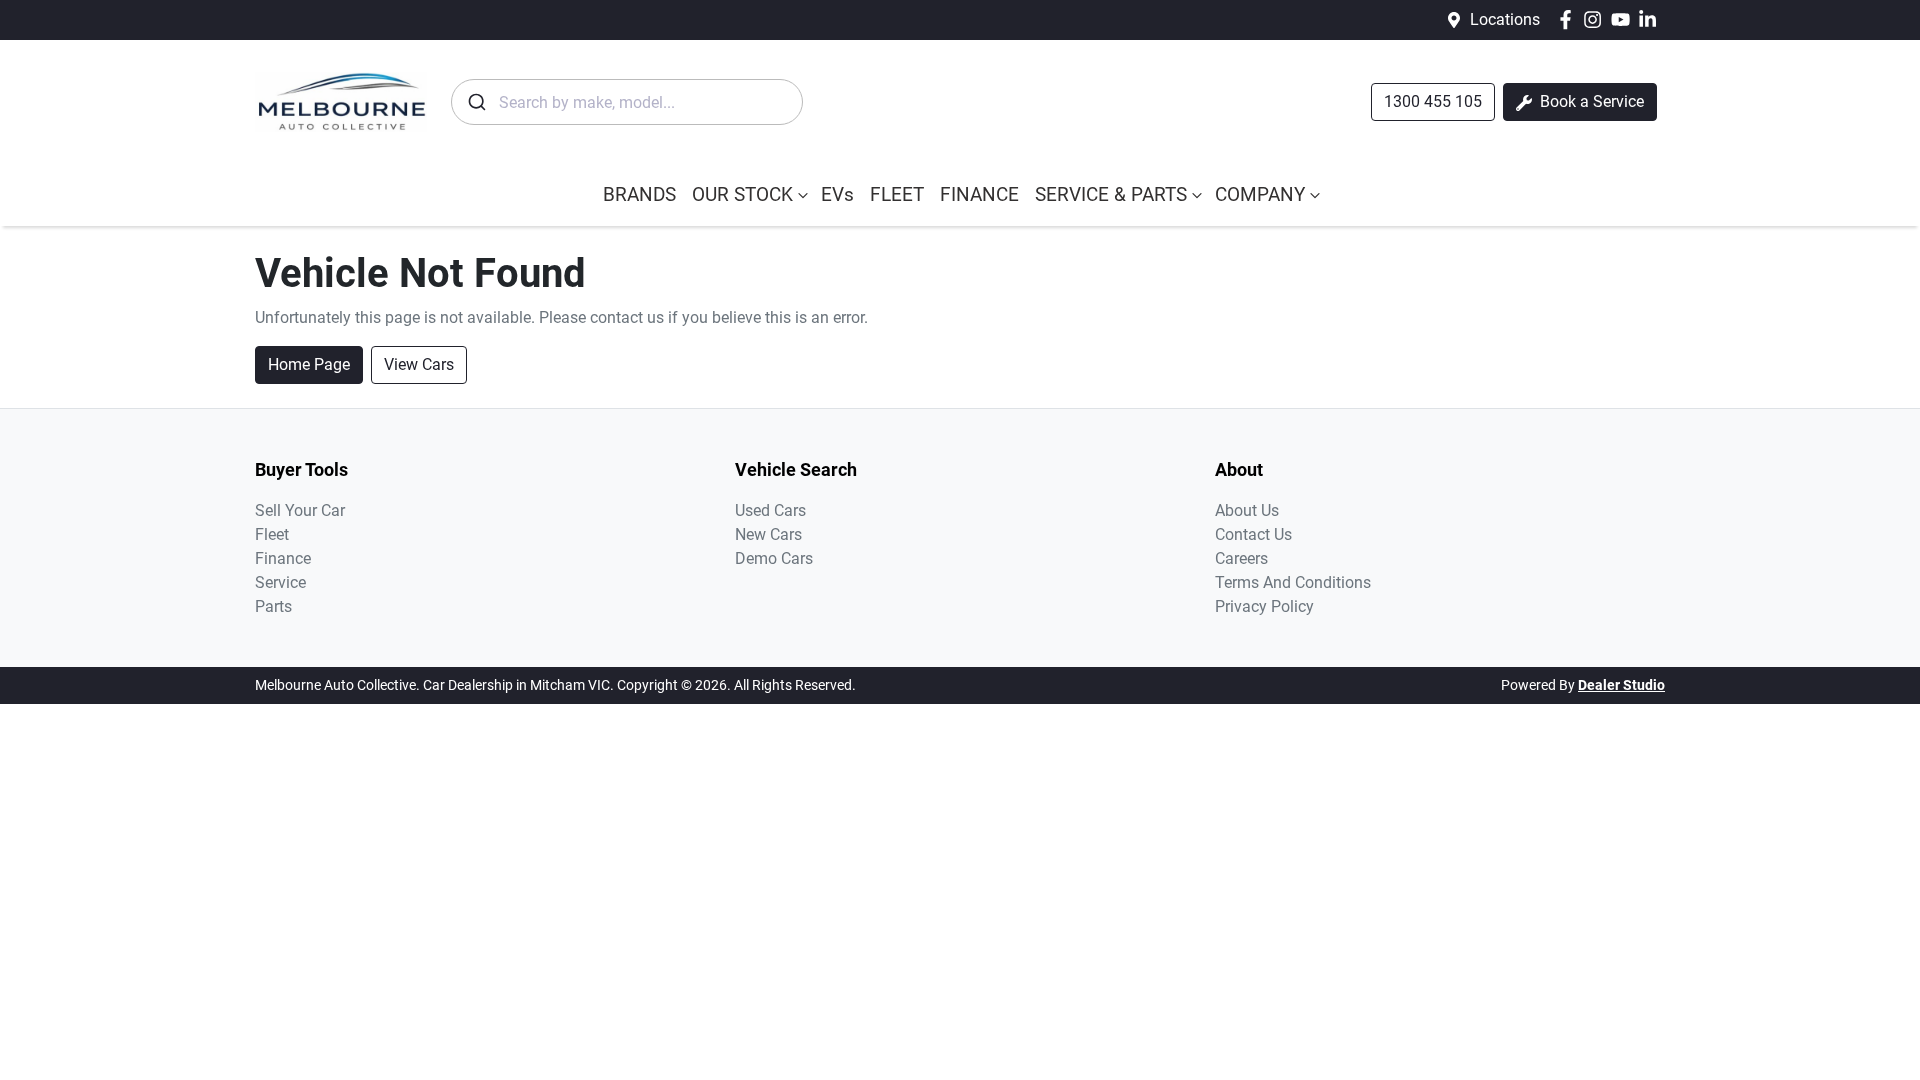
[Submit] (475, 102)
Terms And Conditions (1293, 582)
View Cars (419, 364)
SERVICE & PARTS (1111, 194)
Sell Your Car (300, 510)
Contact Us (1253, 534)
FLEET (897, 194)
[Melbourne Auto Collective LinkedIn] (1651, 19)
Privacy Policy (1264, 606)
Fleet (272, 534)
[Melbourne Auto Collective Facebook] (1569, 19)
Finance (283, 558)
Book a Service (1590, 101)
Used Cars (770, 510)
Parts (273, 606)
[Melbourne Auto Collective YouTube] (1624, 19)
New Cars (768, 534)
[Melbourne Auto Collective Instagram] (1596, 19)
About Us (1247, 510)
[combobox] (627, 102)
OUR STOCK (742, 194)
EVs (837, 194)
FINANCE (979, 194)
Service (280, 582)
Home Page (309, 364)
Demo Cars (774, 558)
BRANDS (639, 194)
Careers (1241, 558)
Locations (1505, 19)
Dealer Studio (1621, 685)
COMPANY (1260, 194)
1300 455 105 (1433, 101)
